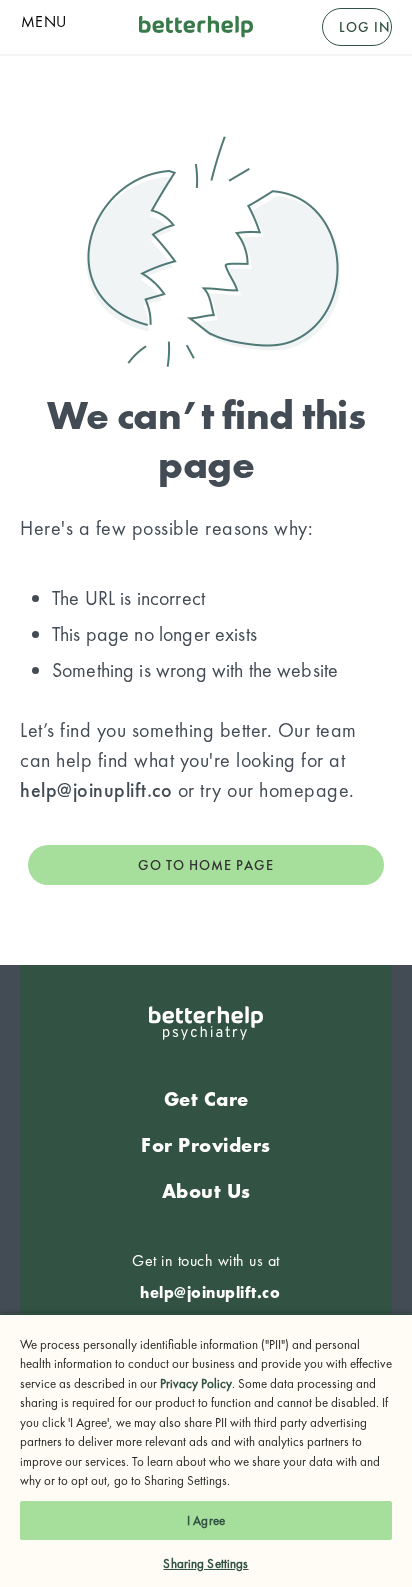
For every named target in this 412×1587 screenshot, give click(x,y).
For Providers (206, 1145)
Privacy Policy (196, 1383)
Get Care (206, 1099)
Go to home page (206, 865)
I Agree (206, 1520)
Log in (365, 27)
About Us (206, 1191)
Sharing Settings (205, 1563)
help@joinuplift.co (96, 790)
